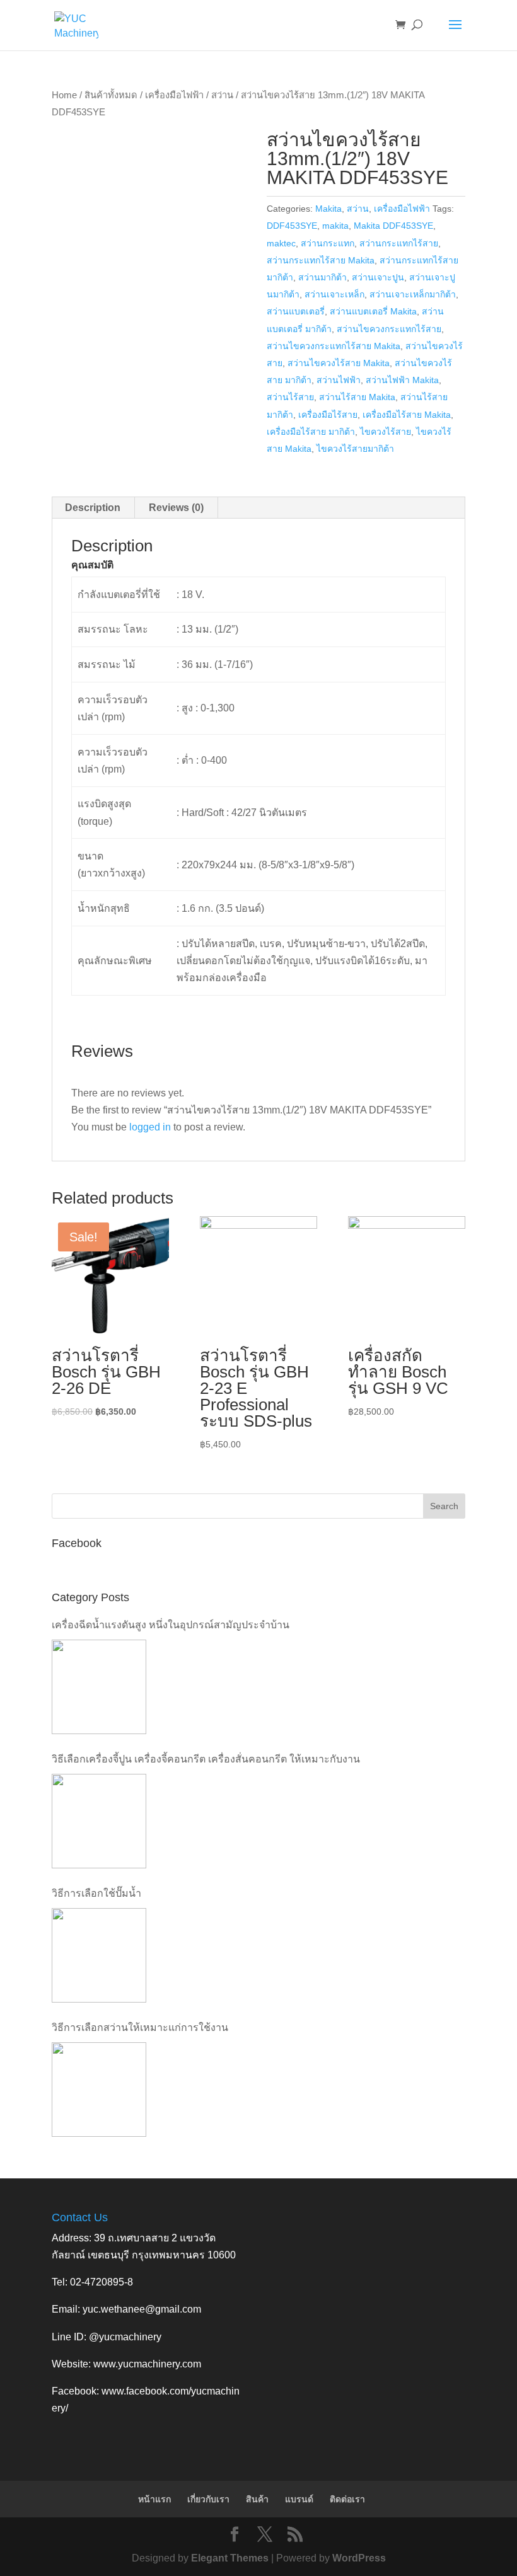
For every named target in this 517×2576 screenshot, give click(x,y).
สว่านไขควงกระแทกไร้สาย (389, 329)
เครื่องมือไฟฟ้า (174, 95)
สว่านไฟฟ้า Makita (402, 380)
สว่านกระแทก (328, 243)
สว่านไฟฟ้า (339, 380)
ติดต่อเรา (347, 2499)
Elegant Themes (230, 2558)
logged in (150, 1127)
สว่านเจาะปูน (378, 277)
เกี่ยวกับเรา (208, 2499)
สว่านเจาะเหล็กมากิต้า (413, 294)
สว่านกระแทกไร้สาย (399, 243)
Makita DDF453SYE (393, 226)
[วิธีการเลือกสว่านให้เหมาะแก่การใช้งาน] (99, 2090)
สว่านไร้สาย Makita (357, 397)
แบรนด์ (299, 2499)
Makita (328, 209)
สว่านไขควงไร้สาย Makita (339, 363)
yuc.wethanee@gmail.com (142, 2309)
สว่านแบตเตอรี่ (296, 311)
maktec (281, 243)
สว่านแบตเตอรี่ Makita (373, 311)
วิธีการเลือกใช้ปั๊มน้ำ (96, 1893)
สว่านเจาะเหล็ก (334, 294)
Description (93, 508)
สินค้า (257, 2499)
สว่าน (222, 95)
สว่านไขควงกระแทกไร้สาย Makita (334, 346)
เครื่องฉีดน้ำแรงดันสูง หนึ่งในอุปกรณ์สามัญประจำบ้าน (171, 1625)
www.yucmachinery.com (147, 2364)
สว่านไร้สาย (290, 397)
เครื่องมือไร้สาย (328, 415)
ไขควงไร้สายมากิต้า (355, 449)
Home (64, 95)
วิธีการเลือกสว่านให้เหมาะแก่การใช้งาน (140, 2027)
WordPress (359, 2558)
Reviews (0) (176, 508)
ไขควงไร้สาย (386, 432)
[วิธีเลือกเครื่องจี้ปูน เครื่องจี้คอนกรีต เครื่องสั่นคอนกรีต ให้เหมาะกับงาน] (99, 1821)
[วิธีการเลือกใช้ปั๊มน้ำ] (99, 1955)
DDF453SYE (292, 226)
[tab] (93, 508)
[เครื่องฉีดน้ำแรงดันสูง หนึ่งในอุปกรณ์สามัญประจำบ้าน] (99, 1687)
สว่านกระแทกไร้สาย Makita (321, 260)
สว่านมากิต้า (322, 277)
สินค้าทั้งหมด (111, 95)
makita (335, 226)
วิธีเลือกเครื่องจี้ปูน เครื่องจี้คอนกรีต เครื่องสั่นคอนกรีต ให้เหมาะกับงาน (206, 1759)
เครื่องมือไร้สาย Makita (407, 415)
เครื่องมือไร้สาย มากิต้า (311, 432)
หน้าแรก (154, 2499)
